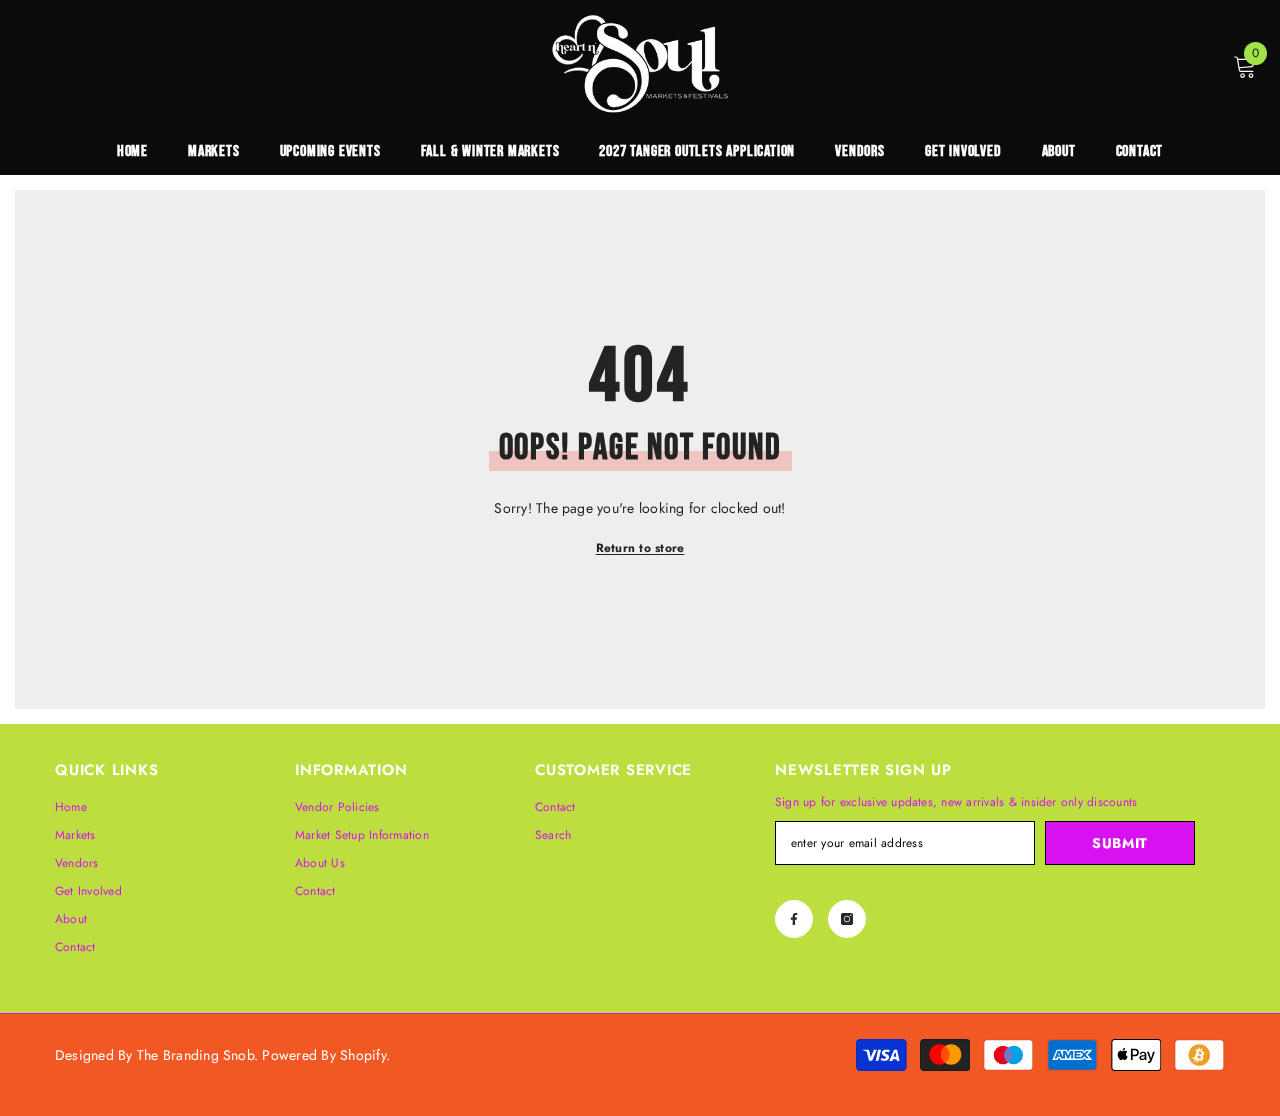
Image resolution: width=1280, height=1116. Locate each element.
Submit (1120, 843)
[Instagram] (847, 919)
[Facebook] (794, 919)
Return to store (640, 548)
